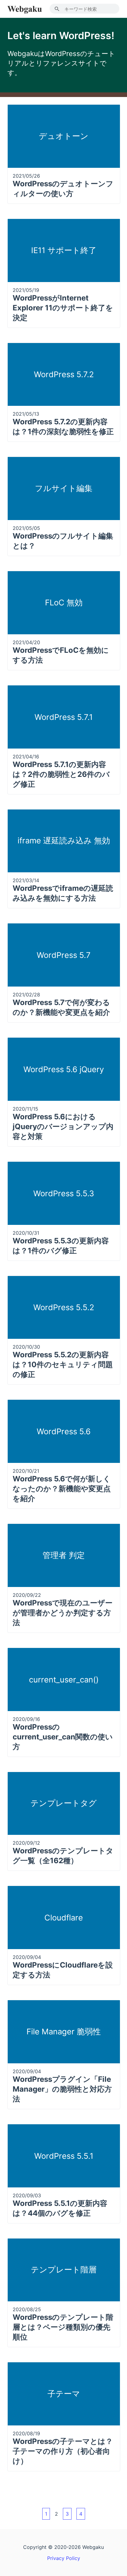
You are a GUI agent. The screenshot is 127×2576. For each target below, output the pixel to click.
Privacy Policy (64, 2558)
